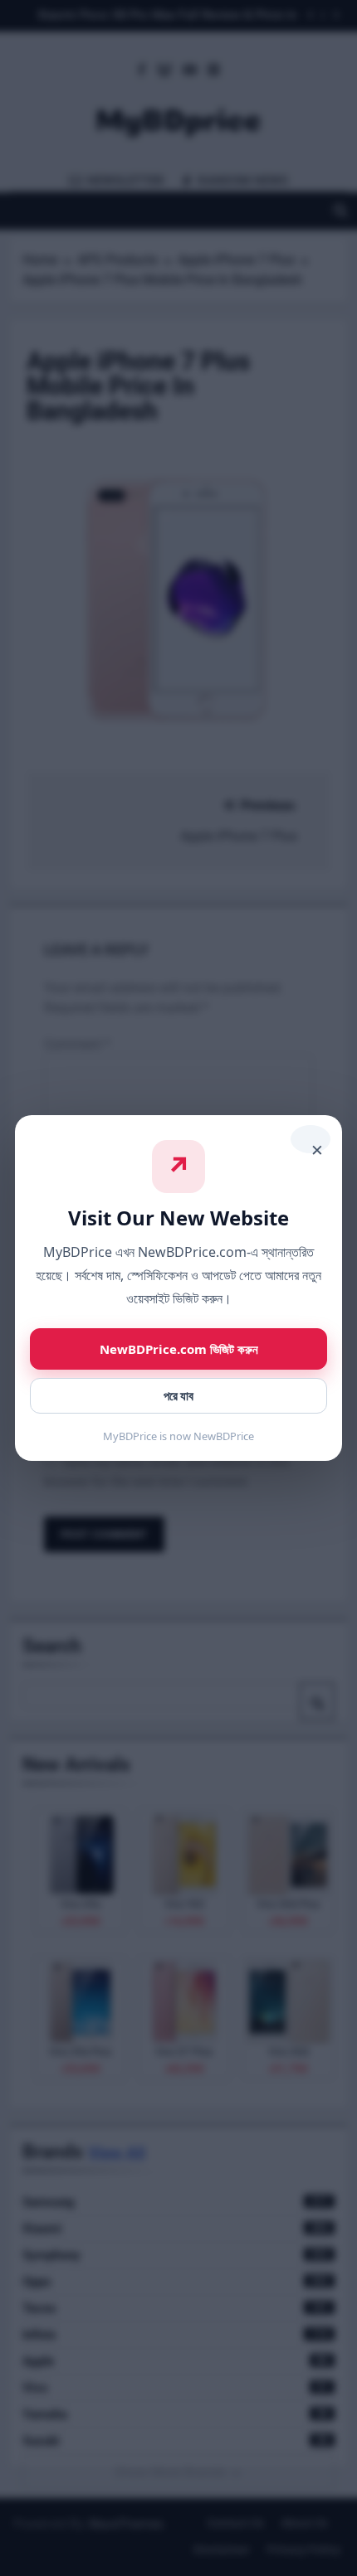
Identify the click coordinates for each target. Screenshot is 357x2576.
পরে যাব (178, 1396)
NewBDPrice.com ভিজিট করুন (179, 1349)
